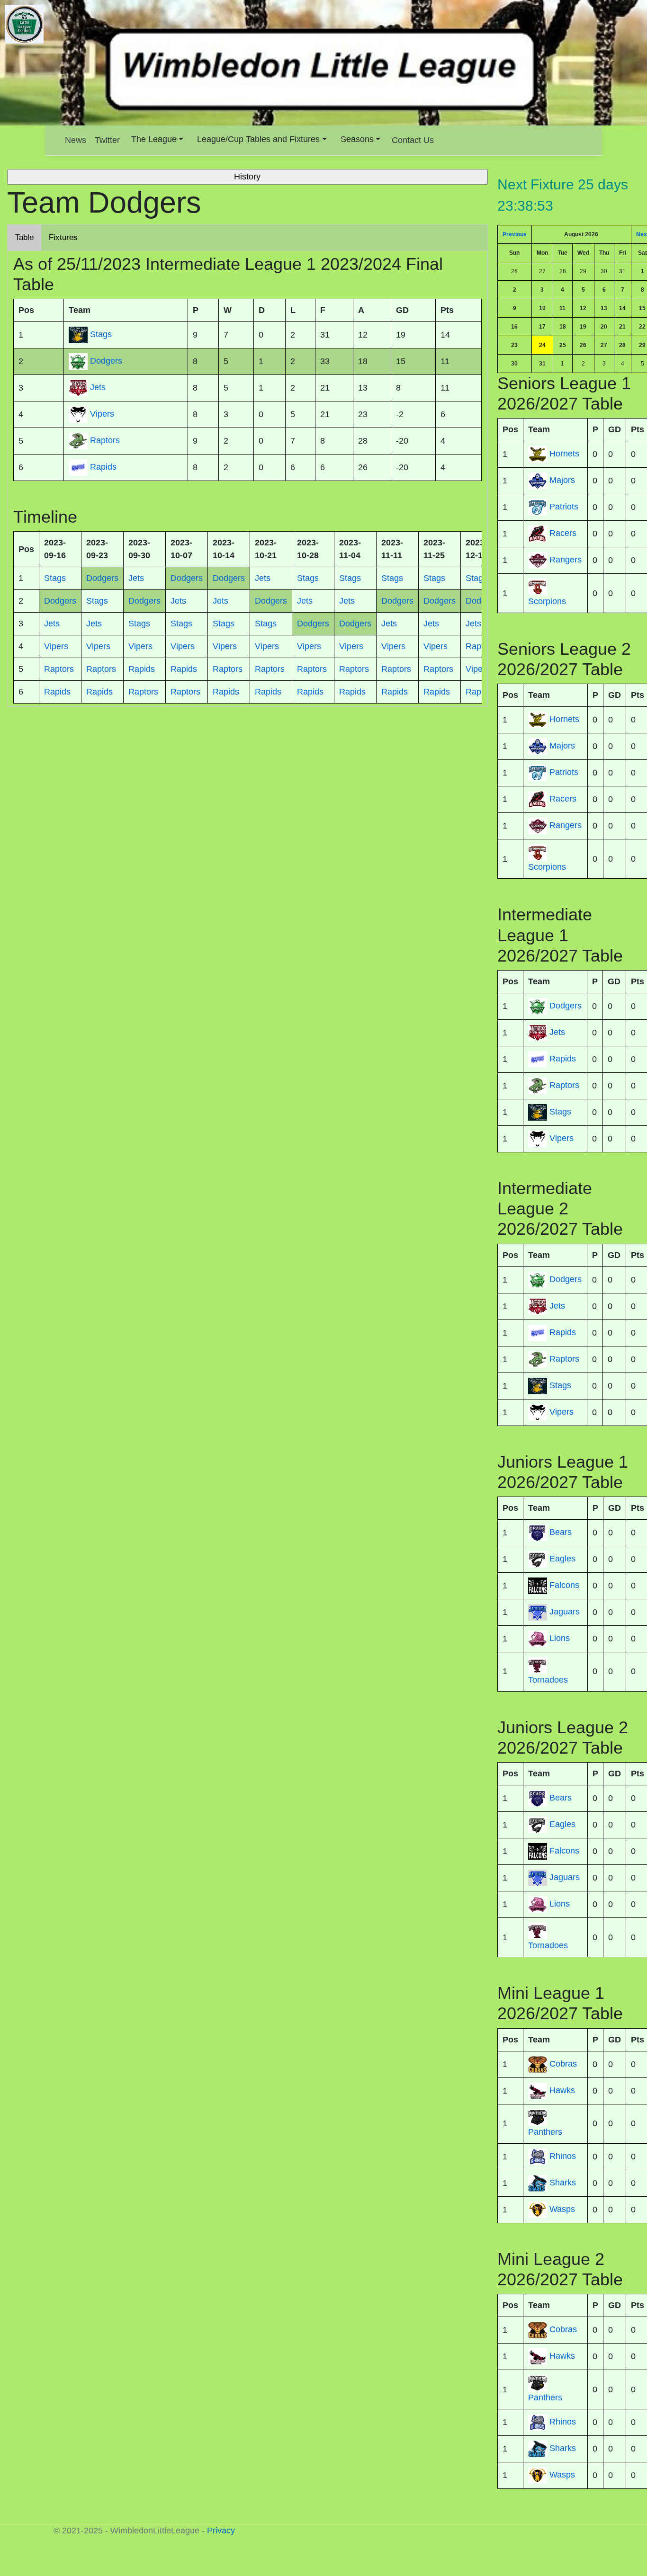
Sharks (563, 2183)
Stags (560, 1112)
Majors (562, 480)
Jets (557, 1032)
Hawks (562, 2090)
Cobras (563, 2064)
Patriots (564, 507)
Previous (515, 234)
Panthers (545, 2132)
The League (154, 139)
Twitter (107, 140)
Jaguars (565, 1612)
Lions (560, 1638)
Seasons (357, 139)
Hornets (564, 454)
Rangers (566, 560)
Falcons (564, 1585)
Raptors (564, 1085)
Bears (561, 1532)
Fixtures (63, 237)
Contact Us (413, 140)
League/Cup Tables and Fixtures (258, 139)
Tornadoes (548, 1680)
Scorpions (547, 601)
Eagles (562, 1559)
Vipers (562, 1138)
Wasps (562, 2209)
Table (24, 237)
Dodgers (566, 1006)
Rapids (563, 1059)
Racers (563, 533)
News (76, 140)
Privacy (221, 2531)
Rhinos (563, 2156)
